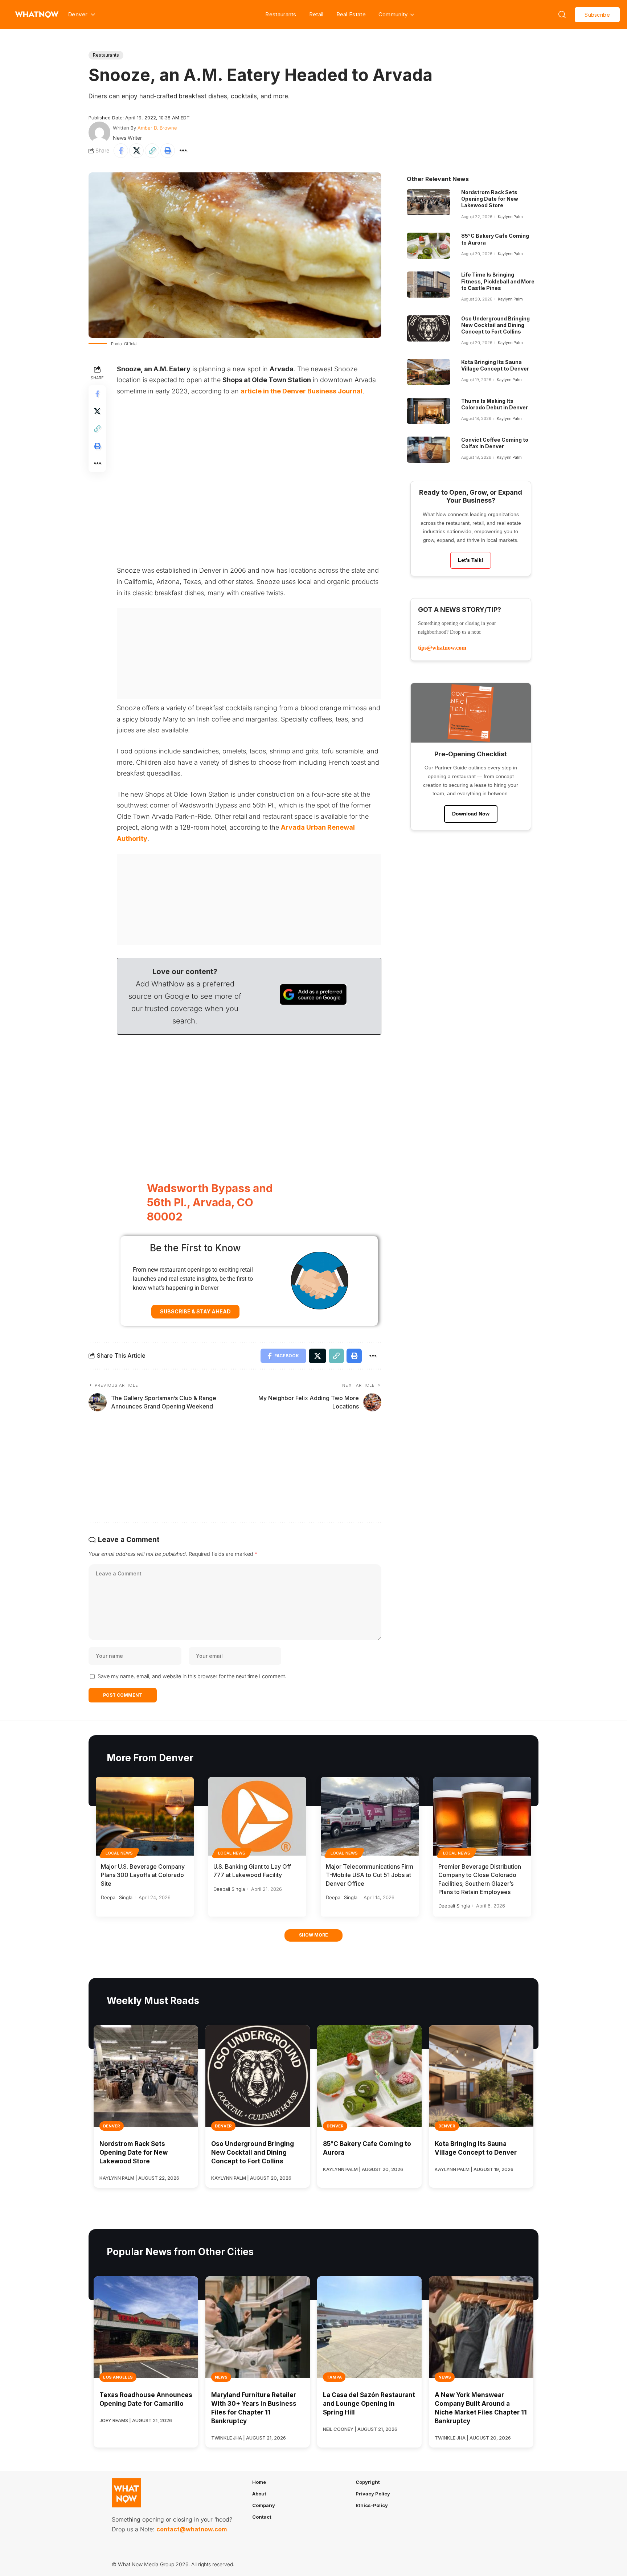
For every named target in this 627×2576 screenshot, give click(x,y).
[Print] (168, 151)
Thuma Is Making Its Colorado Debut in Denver (495, 404)
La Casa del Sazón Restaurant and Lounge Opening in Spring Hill (369, 2404)
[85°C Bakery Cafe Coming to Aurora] (429, 246)
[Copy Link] (152, 151)
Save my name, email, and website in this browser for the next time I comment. (192, 1676)
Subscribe (597, 15)
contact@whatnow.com (192, 2529)
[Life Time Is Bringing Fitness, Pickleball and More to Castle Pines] (429, 285)
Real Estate (351, 14)
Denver (112, 2126)
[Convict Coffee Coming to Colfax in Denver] (429, 450)
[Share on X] (136, 151)
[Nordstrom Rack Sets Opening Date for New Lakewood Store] (429, 202)
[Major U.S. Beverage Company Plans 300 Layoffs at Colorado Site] (145, 1816)
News (221, 2377)
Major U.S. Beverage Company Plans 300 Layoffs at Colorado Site (143, 1875)
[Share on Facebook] (121, 151)
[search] (562, 15)
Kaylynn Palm (510, 217)
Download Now (471, 814)
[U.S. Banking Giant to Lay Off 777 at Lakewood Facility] (257, 1816)
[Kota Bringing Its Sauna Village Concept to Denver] (429, 372)
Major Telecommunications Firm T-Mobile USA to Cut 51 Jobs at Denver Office (370, 1875)
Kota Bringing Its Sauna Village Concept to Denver (495, 365)
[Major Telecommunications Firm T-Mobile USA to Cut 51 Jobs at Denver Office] (370, 1816)
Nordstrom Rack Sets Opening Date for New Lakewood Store (490, 199)
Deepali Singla (117, 1897)
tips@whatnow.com (442, 648)
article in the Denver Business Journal (302, 391)
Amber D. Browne (157, 128)
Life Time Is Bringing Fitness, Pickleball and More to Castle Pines (498, 281)
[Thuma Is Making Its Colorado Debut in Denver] (429, 411)
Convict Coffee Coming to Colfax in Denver (495, 443)
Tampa (334, 2377)
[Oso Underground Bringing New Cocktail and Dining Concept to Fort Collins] (429, 328)
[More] (183, 151)
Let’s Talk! (471, 560)
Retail (316, 14)
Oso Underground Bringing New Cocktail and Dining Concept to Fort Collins (495, 325)
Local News (119, 1853)
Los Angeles (118, 2377)
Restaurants (281, 14)
